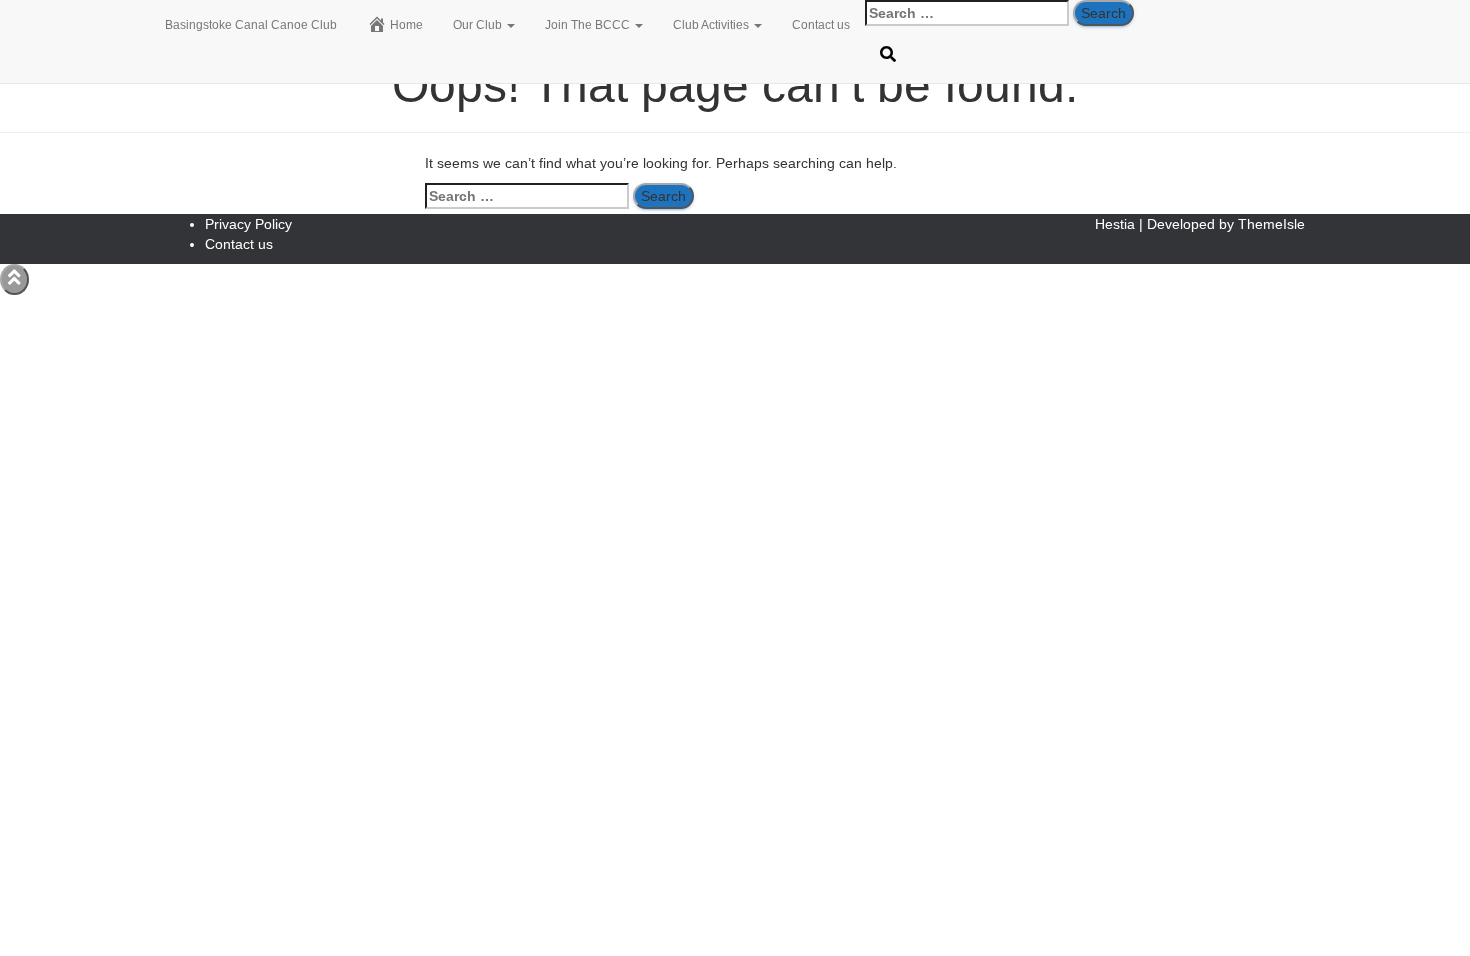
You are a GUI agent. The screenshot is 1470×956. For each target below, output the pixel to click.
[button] (510, 25)
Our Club (479, 25)
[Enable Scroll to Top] (14, 279)
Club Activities (712, 25)
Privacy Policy (248, 224)
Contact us (821, 25)
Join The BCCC (589, 25)
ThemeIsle (1271, 224)
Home (406, 25)
